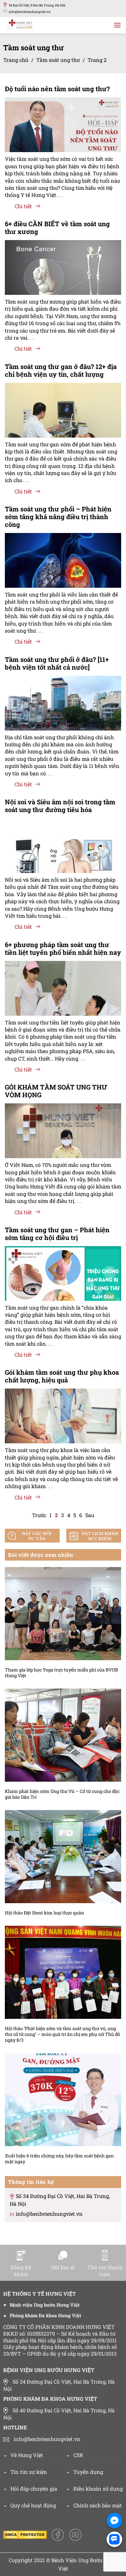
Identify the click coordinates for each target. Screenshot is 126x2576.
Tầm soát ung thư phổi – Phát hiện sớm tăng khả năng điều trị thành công (58, 517)
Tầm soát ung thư (58, 60)
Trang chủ (16, 60)
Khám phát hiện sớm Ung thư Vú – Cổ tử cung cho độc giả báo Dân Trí (62, 1794)
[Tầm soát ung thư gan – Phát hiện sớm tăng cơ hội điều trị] (63, 1289)
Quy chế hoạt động (33, 2505)
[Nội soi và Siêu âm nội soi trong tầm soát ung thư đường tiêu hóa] (63, 861)
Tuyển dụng (88, 2472)
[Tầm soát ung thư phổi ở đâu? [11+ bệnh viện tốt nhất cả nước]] (63, 707)
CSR (78, 2455)
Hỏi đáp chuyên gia (34, 2489)
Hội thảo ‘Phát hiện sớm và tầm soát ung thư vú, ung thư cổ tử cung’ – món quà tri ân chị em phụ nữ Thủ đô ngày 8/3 (63, 2034)
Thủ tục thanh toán (105, 2271)
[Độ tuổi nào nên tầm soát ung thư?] (63, 136)
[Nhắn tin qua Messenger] (114, 2521)
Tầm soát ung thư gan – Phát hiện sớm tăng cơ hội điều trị (57, 1234)
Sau (90, 1515)
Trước (39, 1515)
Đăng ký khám (21, 2271)
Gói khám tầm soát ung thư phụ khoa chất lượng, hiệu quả (62, 1376)
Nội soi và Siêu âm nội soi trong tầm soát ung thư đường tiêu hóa (60, 806)
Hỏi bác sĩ (63, 2267)
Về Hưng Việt (27, 2455)
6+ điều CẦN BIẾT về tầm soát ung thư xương (57, 228)
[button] (117, 25)
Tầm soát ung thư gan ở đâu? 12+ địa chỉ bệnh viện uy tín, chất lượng (61, 370)
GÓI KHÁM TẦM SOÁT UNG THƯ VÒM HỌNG (56, 1091)
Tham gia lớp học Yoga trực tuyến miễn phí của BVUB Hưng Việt (61, 1673)
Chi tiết (23, 206)
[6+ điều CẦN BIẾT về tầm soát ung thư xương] (63, 272)
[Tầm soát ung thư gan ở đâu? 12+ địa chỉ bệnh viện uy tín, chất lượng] (63, 421)
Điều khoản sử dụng (98, 2489)
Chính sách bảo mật (98, 2505)
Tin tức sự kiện (29, 2472)
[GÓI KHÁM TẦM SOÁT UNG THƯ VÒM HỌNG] (63, 1142)
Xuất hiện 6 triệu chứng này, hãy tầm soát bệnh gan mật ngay (59, 2159)
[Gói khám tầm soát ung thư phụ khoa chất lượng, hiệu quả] (63, 1426)
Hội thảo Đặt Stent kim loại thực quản (44, 1913)
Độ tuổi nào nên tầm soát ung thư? (57, 89)
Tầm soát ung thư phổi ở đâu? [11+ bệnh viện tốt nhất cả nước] (57, 663)
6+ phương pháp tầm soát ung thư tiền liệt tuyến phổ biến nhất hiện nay (63, 948)
